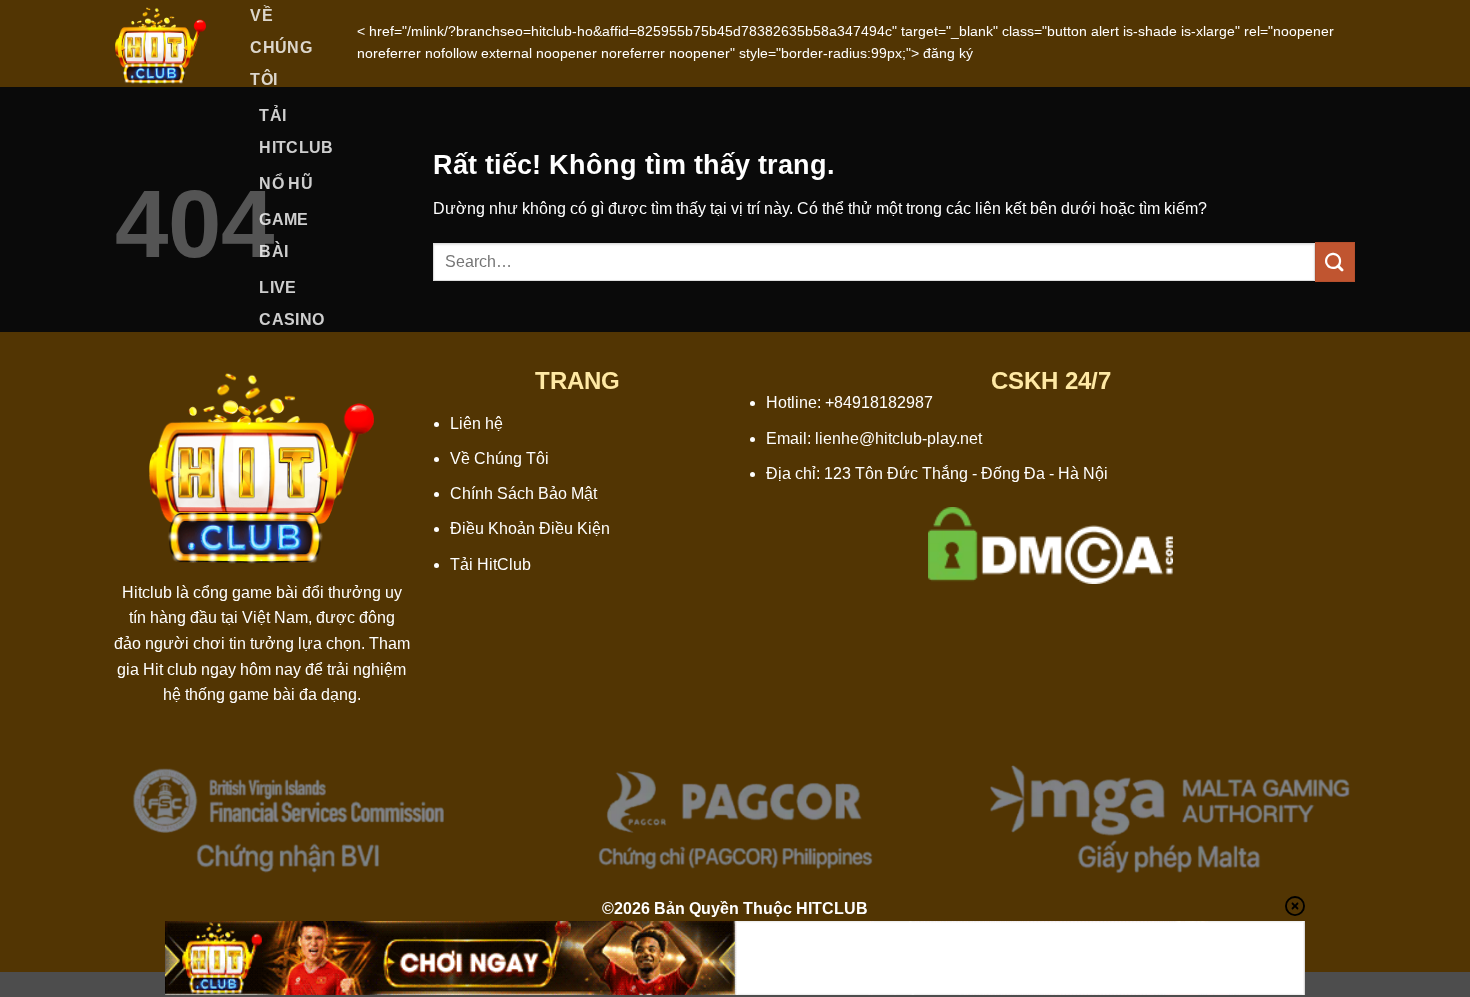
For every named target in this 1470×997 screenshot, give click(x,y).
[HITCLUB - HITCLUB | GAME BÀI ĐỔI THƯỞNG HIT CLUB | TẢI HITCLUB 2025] (160, 44)
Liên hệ (476, 423)
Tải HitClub (490, 564)
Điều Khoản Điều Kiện (530, 528)
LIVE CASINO (291, 303)
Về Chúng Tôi (499, 458)
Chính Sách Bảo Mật (523, 493)
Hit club (170, 669)
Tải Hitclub (296, 131)
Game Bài (283, 235)
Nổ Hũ (286, 183)
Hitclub (147, 592)
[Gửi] (1335, 261)
